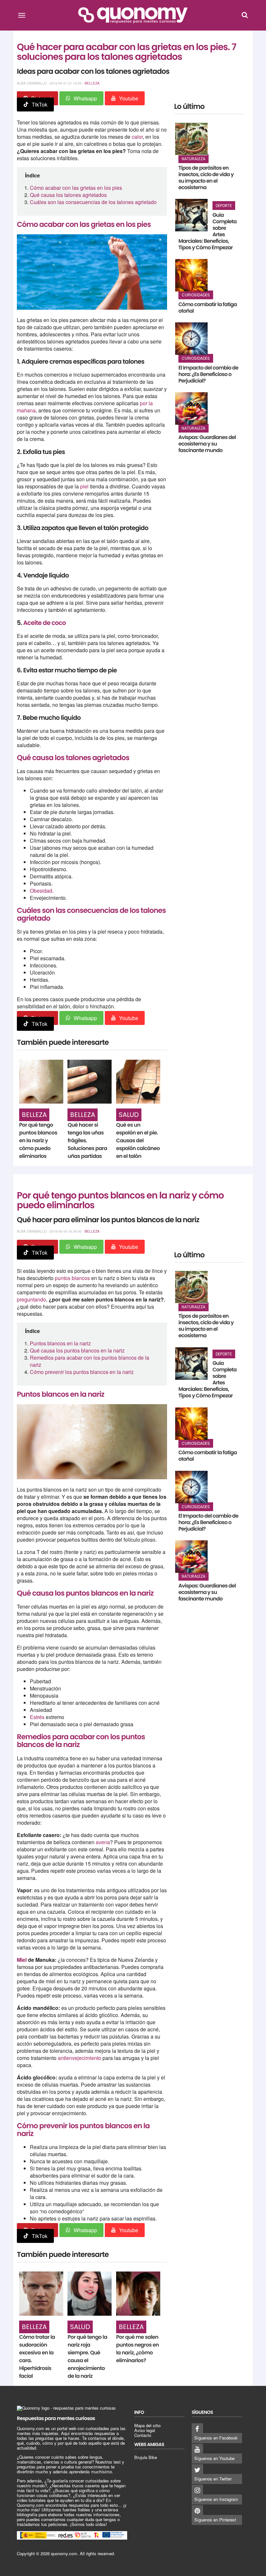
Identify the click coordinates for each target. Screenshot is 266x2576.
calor (137, 137)
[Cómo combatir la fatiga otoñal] (191, 275)
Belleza (92, 83)
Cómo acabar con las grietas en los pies (76, 188)
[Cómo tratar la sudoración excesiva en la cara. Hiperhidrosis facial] (41, 2294)
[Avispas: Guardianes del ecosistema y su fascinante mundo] (191, 408)
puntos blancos (72, 1278)
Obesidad (41, 891)
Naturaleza (193, 159)
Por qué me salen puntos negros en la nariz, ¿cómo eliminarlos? (138, 2349)
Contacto (143, 2435)
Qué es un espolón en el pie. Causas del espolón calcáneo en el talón (138, 1140)
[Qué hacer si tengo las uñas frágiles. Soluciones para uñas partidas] (90, 1082)
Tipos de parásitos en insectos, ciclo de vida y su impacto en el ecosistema (206, 178)
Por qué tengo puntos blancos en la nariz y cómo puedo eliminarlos (38, 1140)
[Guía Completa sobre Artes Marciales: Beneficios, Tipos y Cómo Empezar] (191, 215)
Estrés (37, 1717)
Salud (129, 1115)
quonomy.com (64, 2553)
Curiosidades (196, 295)
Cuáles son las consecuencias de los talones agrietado (93, 202)
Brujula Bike (146, 2457)
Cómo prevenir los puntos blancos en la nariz (82, 1372)
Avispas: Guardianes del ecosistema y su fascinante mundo (207, 444)
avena (103, 1842)
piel (85, 486)
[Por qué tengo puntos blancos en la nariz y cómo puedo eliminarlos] (41, 1082)
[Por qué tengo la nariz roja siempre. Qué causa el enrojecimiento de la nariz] (90, 2294)
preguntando (31, 1299)
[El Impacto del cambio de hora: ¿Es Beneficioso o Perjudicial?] (191, 339)
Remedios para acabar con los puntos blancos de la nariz (90, 1361)
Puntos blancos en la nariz (60, 1343)
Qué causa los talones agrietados (68, 195)
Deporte (224, 206)
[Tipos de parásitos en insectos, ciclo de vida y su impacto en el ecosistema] (191, 139)
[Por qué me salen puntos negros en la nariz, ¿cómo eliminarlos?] (138, 2294)
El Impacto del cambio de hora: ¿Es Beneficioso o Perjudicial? (208, 374)
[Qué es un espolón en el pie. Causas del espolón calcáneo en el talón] (138, 1082)
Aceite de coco (44, 623)
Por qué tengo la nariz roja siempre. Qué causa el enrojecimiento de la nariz (87, 2356)
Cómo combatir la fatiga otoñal (208, 308)
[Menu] (22, 15)
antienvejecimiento (79, 2058)
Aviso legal (145, 2430)
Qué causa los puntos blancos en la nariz (77, 1350)
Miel (22, 1960)
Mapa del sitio (147, 2425)
